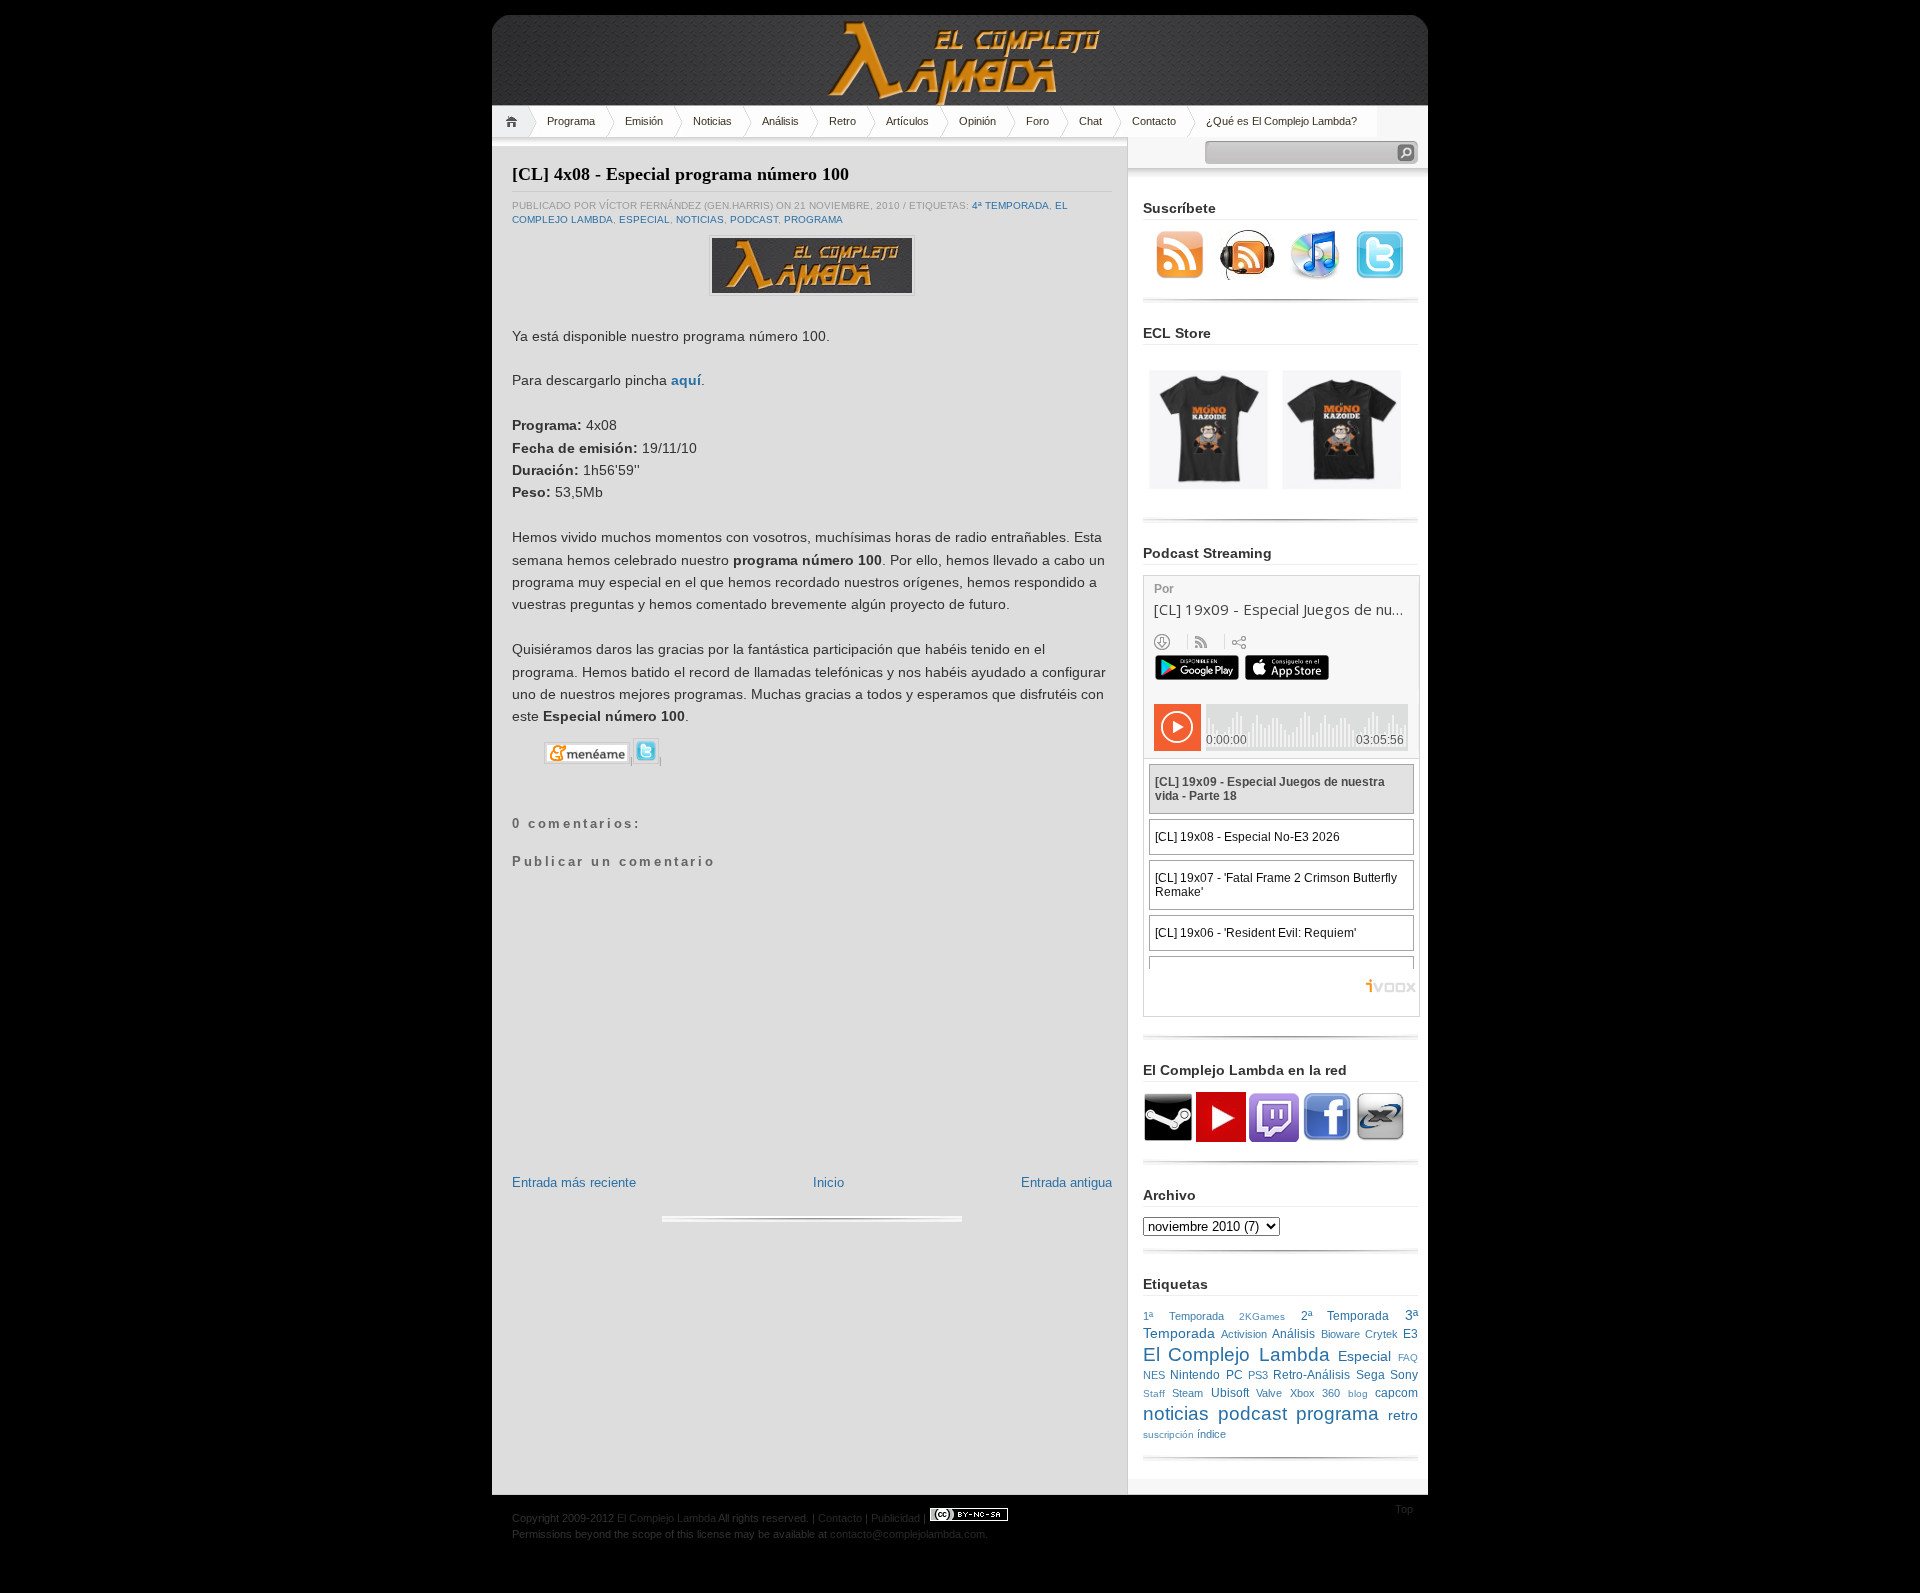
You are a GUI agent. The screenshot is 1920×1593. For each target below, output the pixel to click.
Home (514, 121)
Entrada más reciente (574, 1182)
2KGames (1262, 1316)
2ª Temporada (1345, 1316)
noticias (700, 219)
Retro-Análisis (1311, 1375)
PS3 (1258, 1375)
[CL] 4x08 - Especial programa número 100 (680, 174)
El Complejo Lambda (1236, 1354)
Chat (1090, 121)
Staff (1154, 1393)
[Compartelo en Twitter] (646, 760)
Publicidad (895, 1518)
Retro (842, 121)
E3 (1410, 1334)
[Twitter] (1380, 276)
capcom (1396, 1393)
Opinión (977, 121)
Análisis (780, 121)
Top (1404, 1509)
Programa (571, 121)
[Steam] (1168, 1138)
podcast (754, 219)
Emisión (644, 121)
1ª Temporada (1183, 1316)
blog (1358, 1393)
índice (1211, 1434)
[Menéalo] (587, 760)
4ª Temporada (1010, 205)
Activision (1244, 1334)
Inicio (828, 1182)
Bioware (1340, 1334)
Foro (1037, 121)
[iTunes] (1315, 276)
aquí (686, 380)
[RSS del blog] (1180, 276)
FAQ (1408, 1357)
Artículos (907, 121)
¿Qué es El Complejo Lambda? (1281, 121)
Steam (1187, 1393)
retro (1403, 1415)
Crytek (1381, 1334)
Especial (644, 219)
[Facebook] (1327, 1138)
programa (813, 219)
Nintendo (1195, 1375)
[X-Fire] (1380, 1138)
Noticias (712, 121)
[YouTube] (1221, 1138)
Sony (1404, 1375)
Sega (1370, 1375)
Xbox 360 (1315, 1393)
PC (1234, 1375)
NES (1154, 1375)
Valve (1269, 1393)
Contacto (1154, 121)
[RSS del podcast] (1247, 276)
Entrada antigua (1066, 1182)
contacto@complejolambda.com (907, 1534)
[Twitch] (1274, 1138)
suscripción (1168, 1434)
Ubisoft (1230, 1393)
